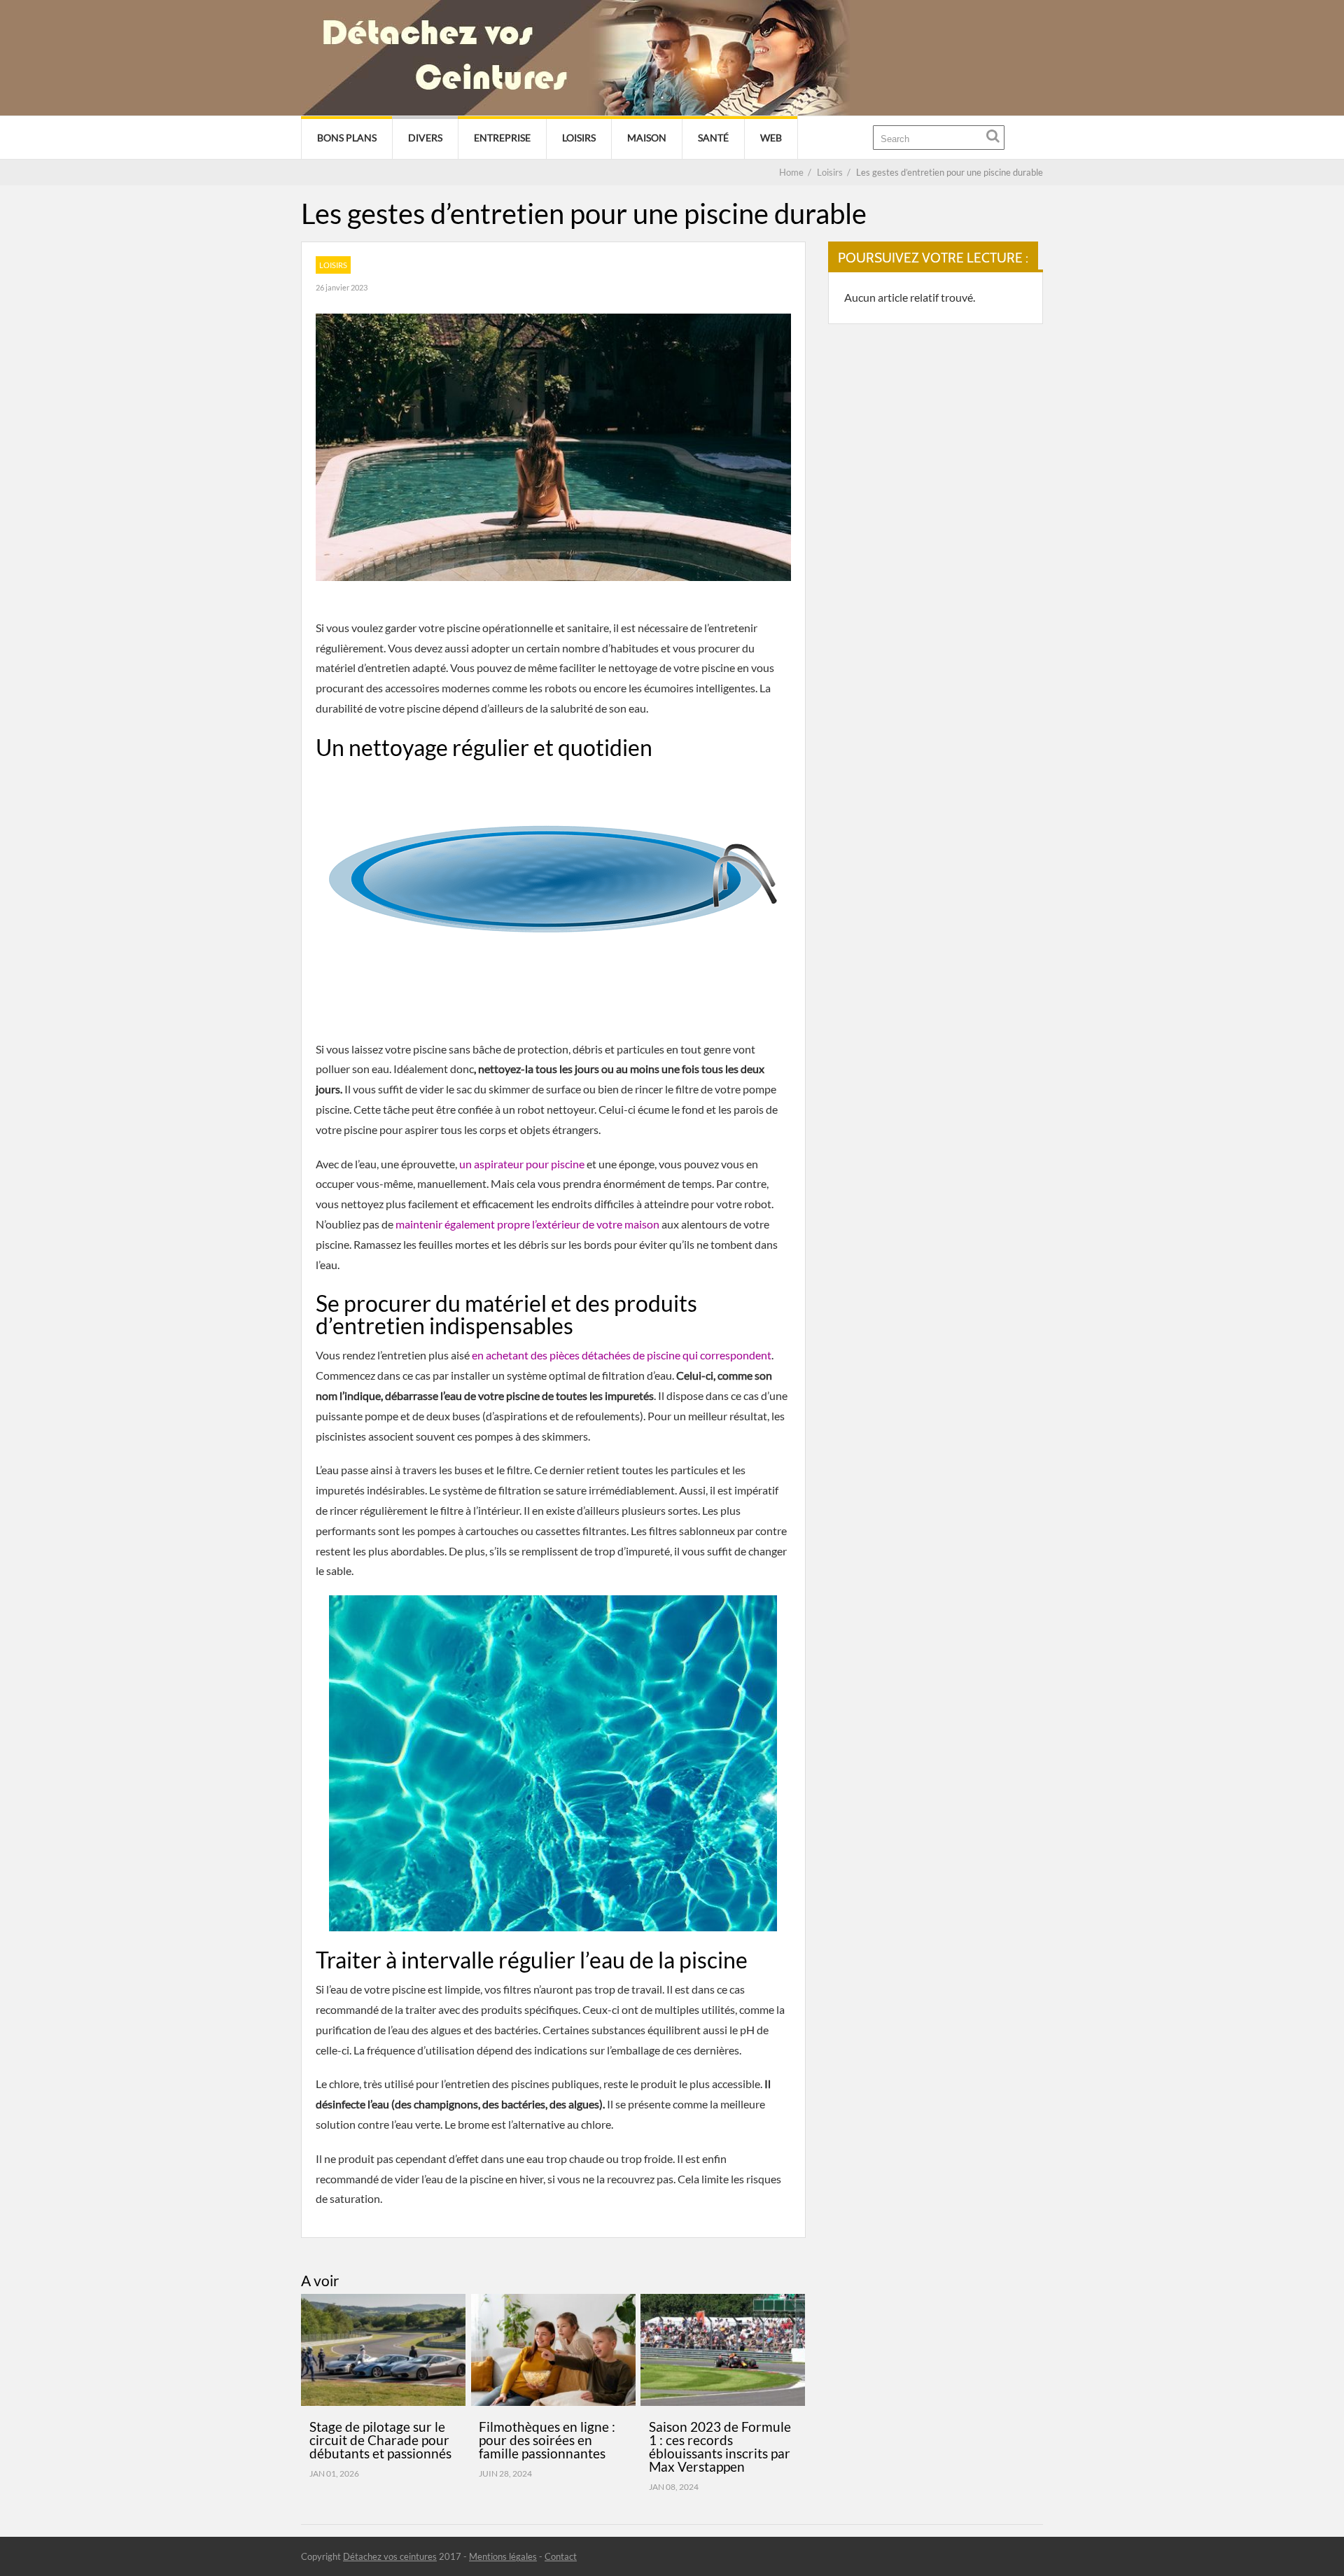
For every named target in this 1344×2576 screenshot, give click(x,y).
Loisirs (579, 138)
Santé (713, 138)
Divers (425, 138)
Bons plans (347, 138)
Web (771, 138)
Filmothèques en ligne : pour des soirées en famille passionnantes (547, 2440)
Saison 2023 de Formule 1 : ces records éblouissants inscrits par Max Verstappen (720, 2446)
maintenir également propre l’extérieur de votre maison (527, 1224)
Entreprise (502, 138)
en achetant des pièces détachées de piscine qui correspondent (622, 1355)
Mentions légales (503, 2556)
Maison (647, 138)
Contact (561, 2556)
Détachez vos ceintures (390, 2556)
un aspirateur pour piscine (522, 1164)
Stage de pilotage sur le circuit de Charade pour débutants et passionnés (380, 2440)
